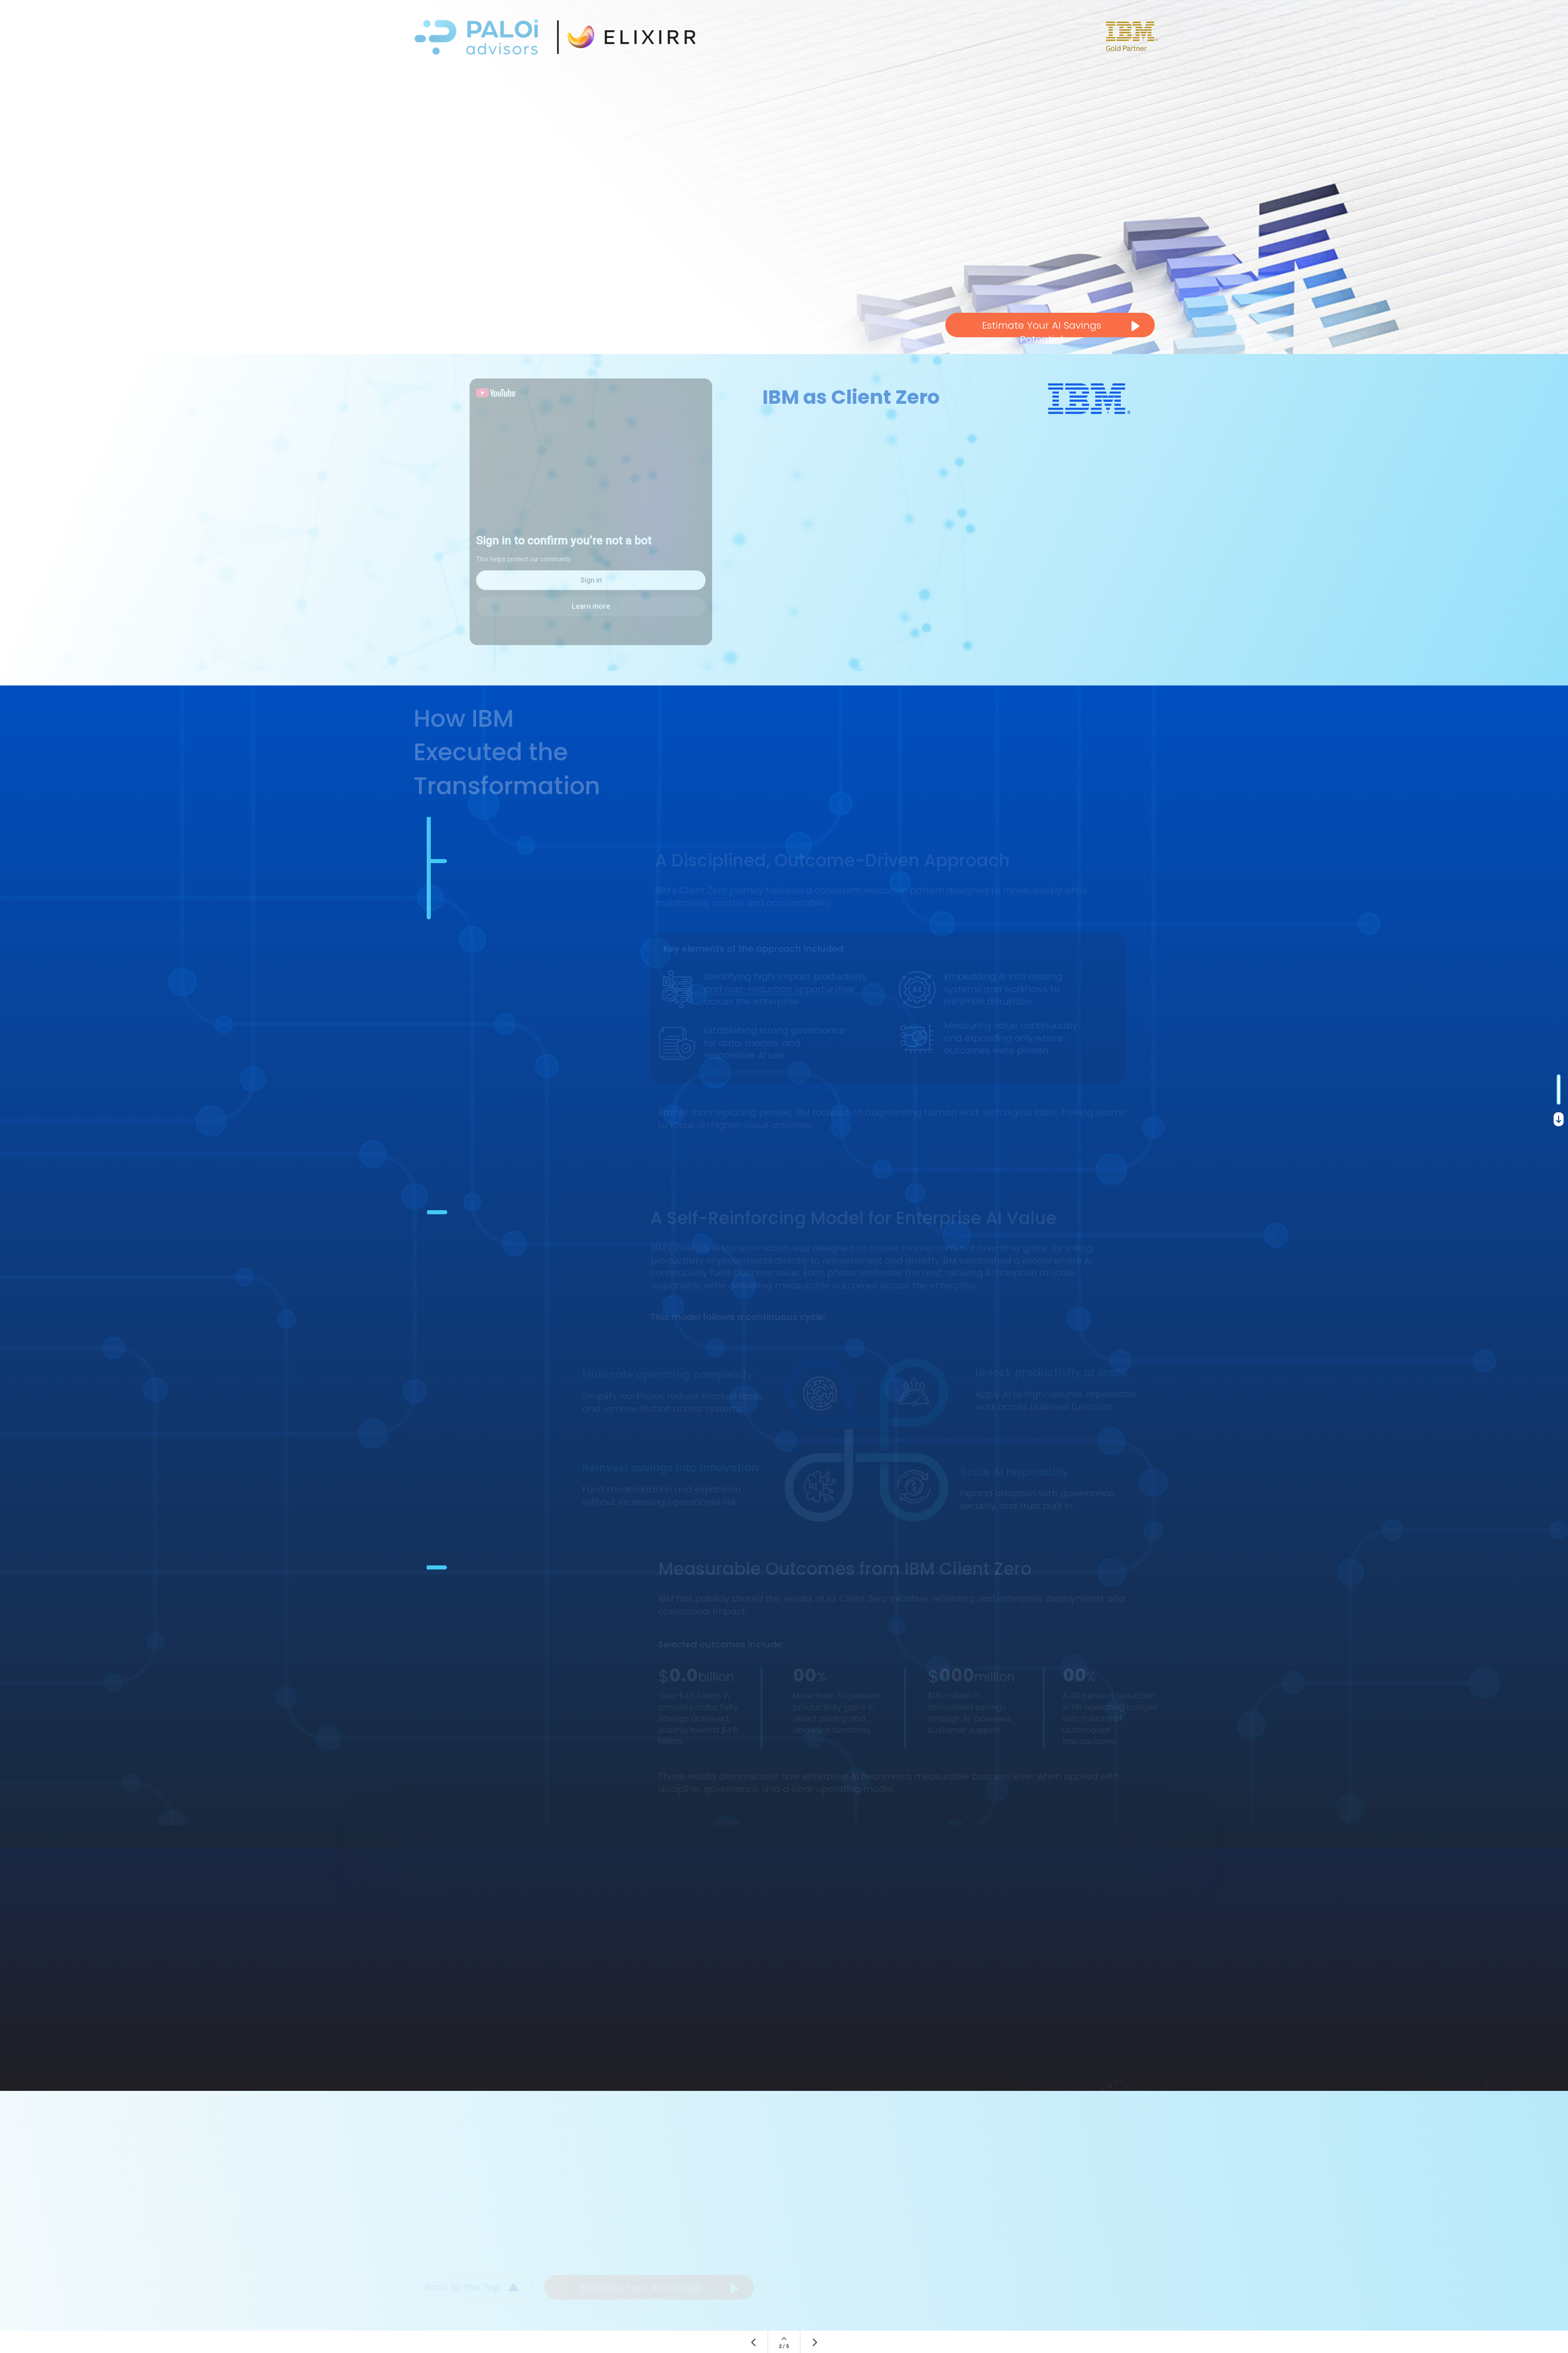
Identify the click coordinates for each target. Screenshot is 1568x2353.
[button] (591, 512)
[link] (784, 2017)
